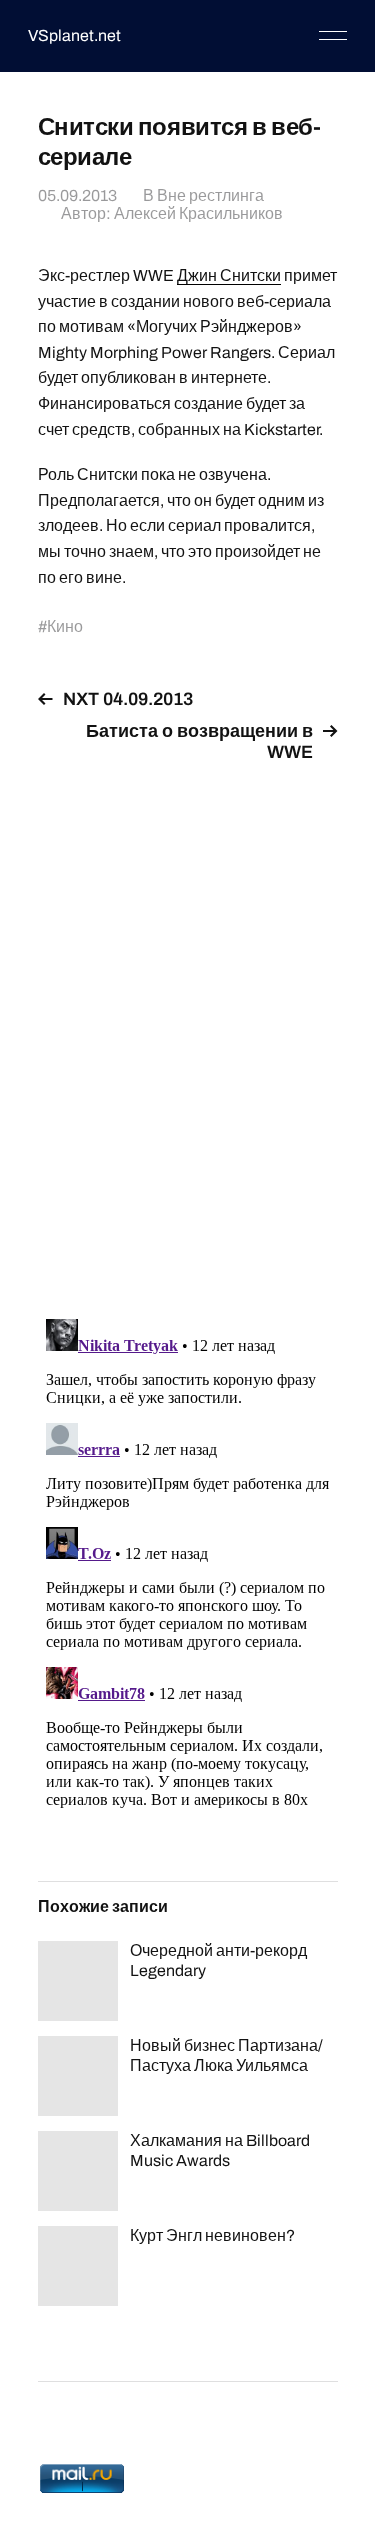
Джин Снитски (229, 275)
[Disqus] (188, 1029)
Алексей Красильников (198, 213)
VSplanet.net (74, 35)
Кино (65, 626)
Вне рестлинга (210, 195)
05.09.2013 (77, 195)
